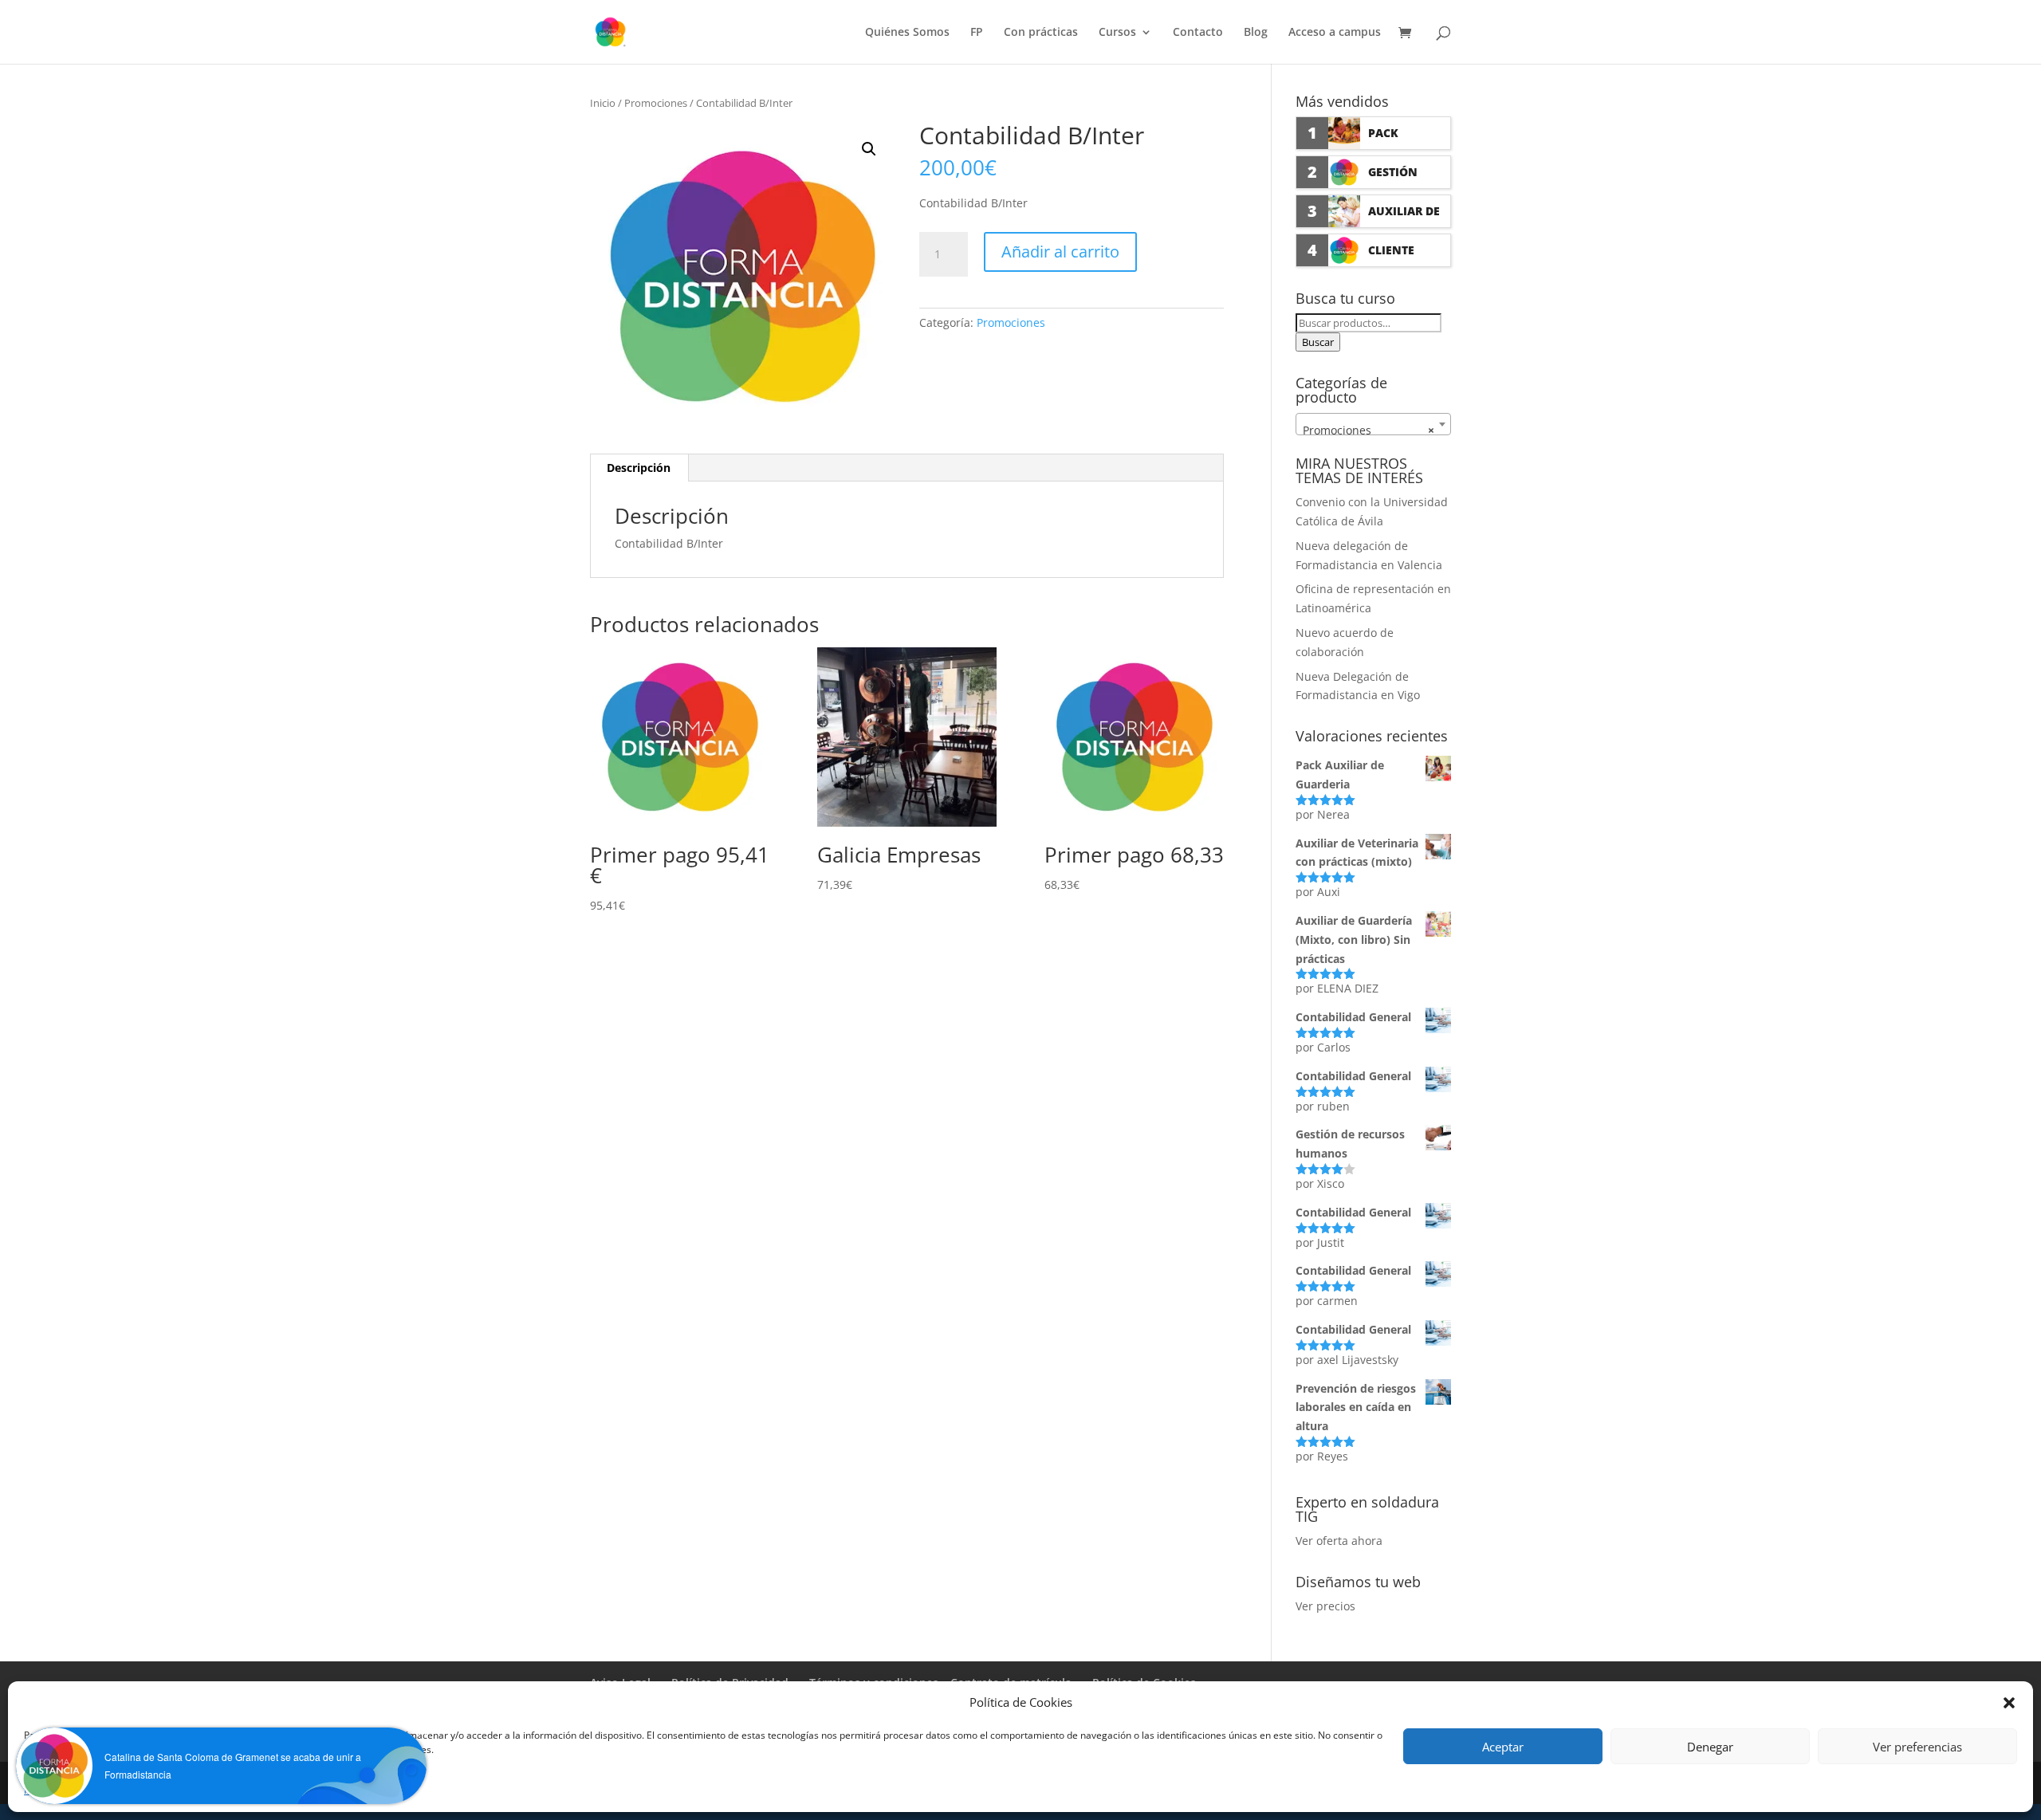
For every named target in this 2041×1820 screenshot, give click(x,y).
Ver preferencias (1917, 1747)
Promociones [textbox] (1369, 430)
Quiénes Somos (907, 33)
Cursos (1117, 33)
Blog (1256, 33)
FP (977, 33)
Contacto (1198, 33)
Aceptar (1503, 1747)
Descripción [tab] (639, 468)
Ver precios (1325, 1606)
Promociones (656, 103)
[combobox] (1373, 424)
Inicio (603, 103)
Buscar (1318, 342)
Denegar (1710, 1747)
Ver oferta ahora (1339, 1541)
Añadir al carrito (1060, 252)
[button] (869, 149)
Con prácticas (1041, 33)
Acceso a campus (1335, 33)
